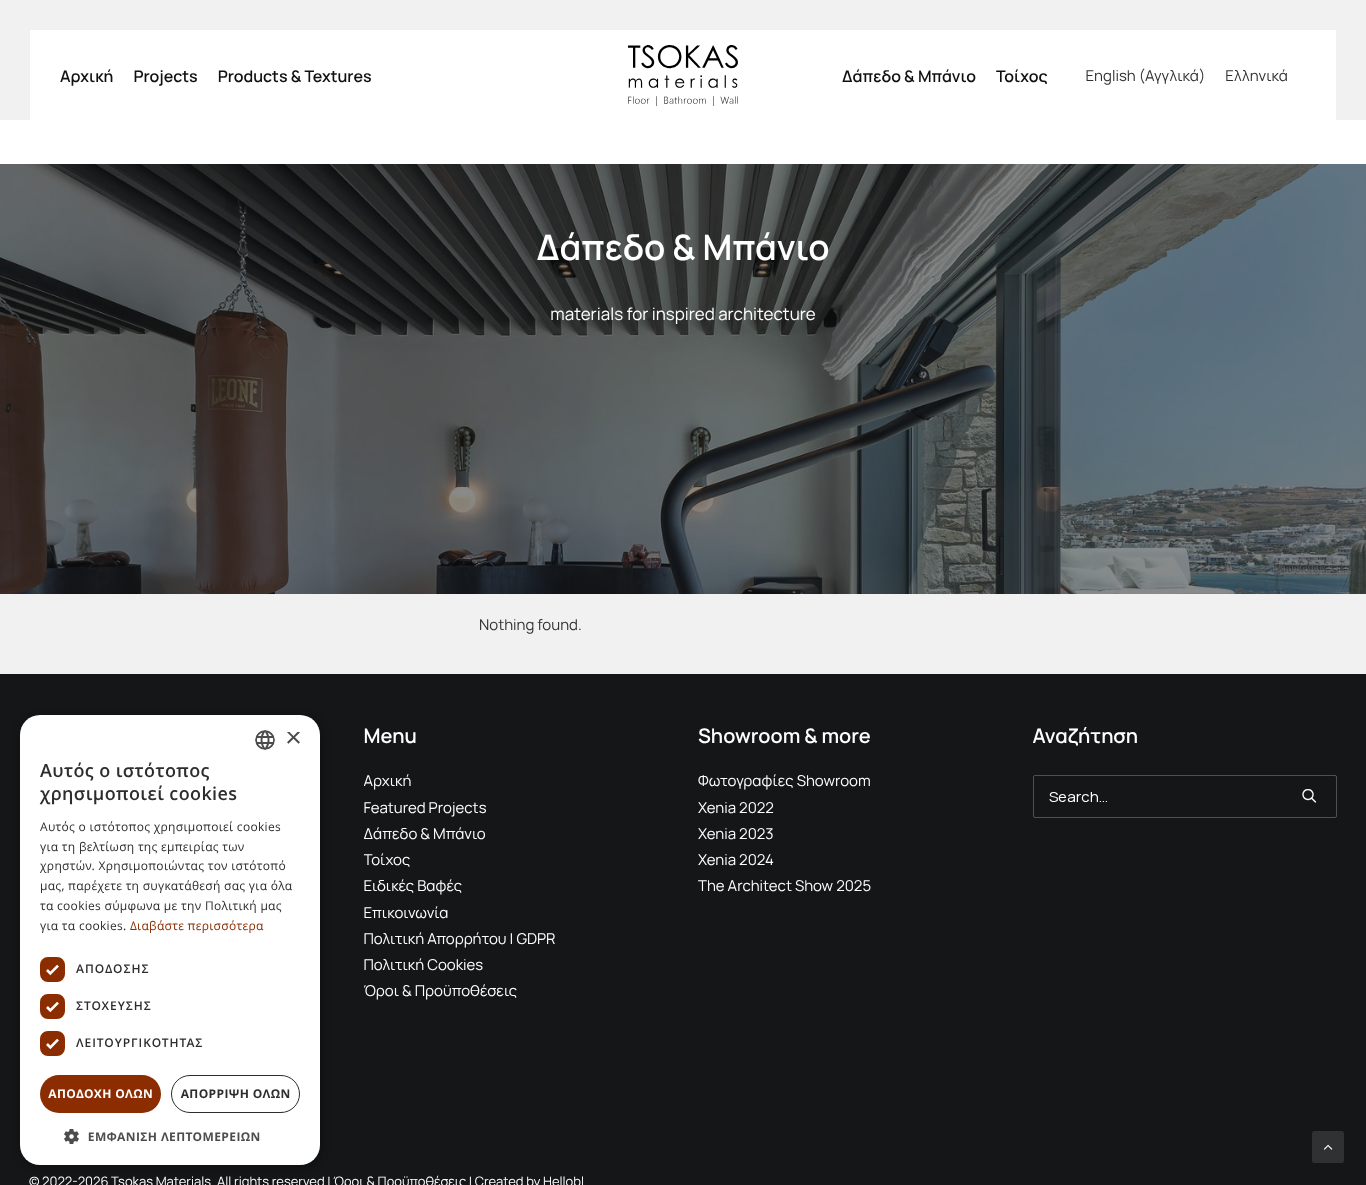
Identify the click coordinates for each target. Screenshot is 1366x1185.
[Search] (1185, 796)
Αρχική (86, 76)
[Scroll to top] (1328, 1145)
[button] (1309, 795)
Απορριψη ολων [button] (236, 1093)
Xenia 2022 (736, 807)
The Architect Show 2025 (784, 885)
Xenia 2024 (736, 859)
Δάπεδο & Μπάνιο (909, 76)
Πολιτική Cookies (424, 964)
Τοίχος (1022, 76)
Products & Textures (295, 76)
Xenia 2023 (736, 833)
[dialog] (170, 940)
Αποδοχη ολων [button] (100, 1093)
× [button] (292, 739)
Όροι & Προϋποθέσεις (441, 990)
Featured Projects (425, 807)
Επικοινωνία (406, 912)
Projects (165, 76)
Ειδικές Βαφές (413, 885)
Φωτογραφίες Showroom (784, 780)
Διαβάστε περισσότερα (197, 925)
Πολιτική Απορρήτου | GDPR (460, 938)
